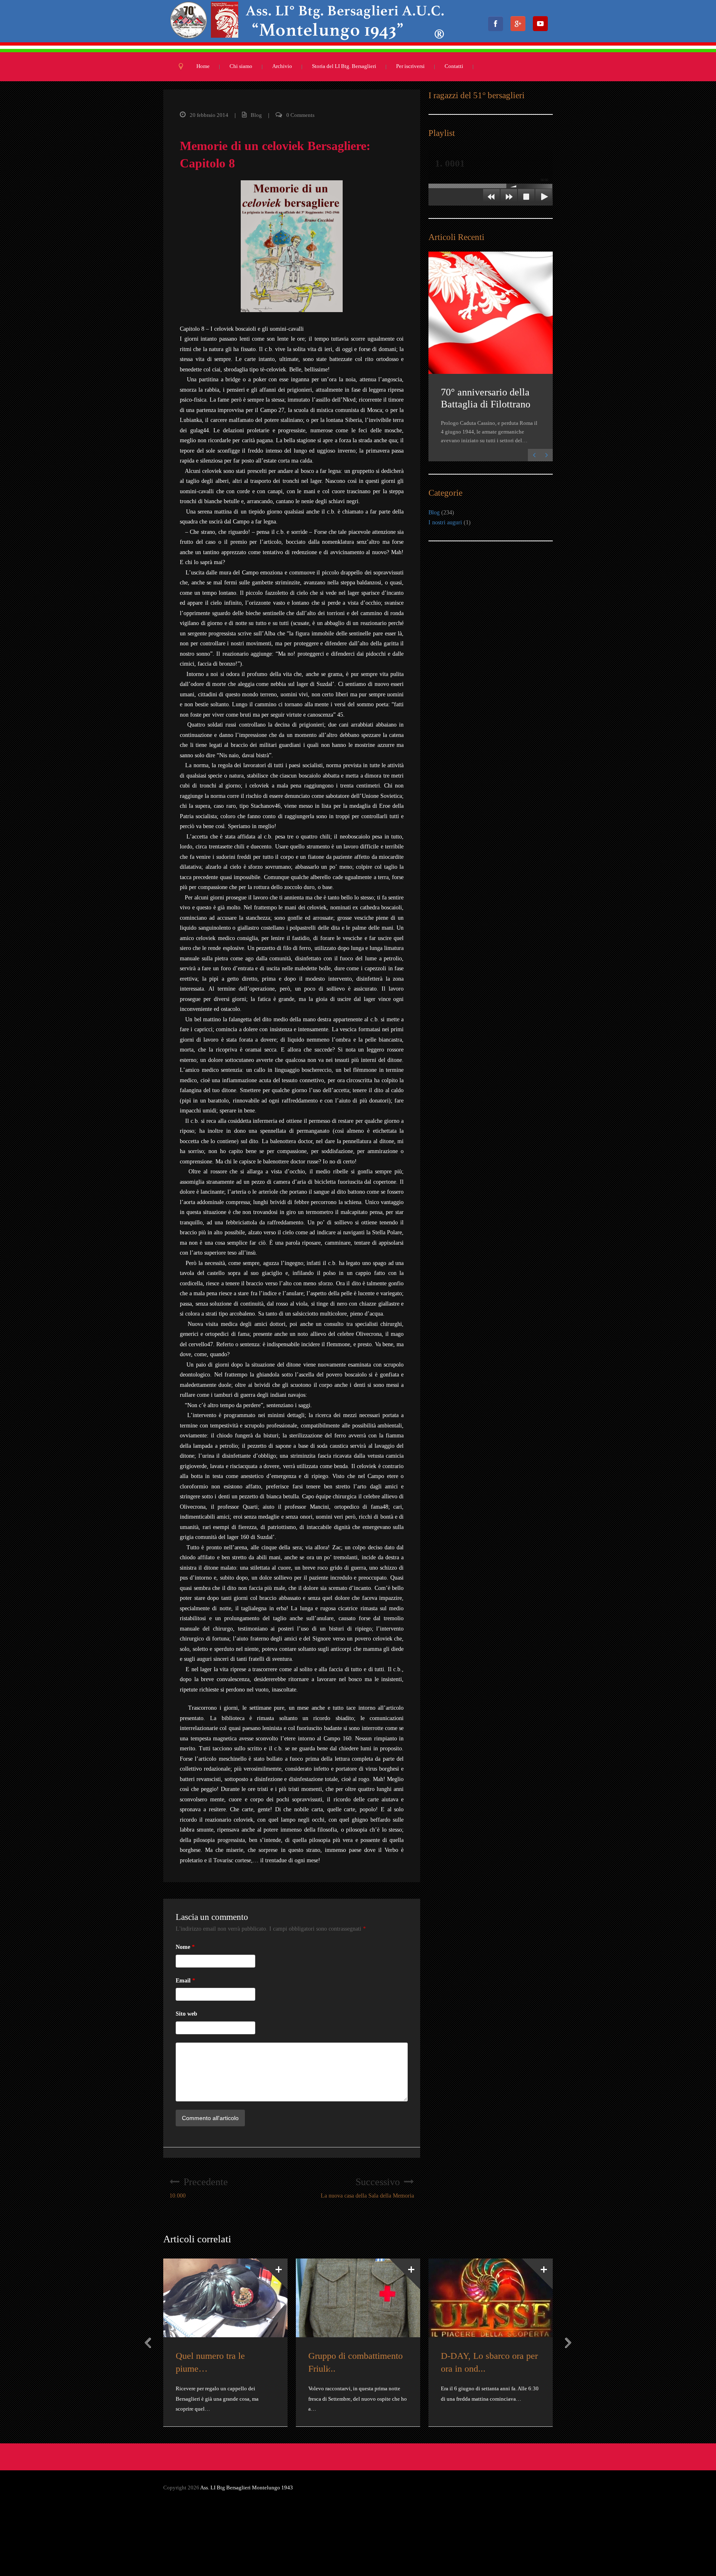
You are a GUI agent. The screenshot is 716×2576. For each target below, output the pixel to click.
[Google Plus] (520, 26)
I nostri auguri (445, 522)
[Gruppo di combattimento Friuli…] (358, 2298)
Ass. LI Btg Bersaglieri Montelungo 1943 (247, 2488)
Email (185, 1981)
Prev (148, 2343)
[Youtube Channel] (543, 26)
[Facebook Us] (498, 26)
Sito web (186, 2014)
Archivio (282, 66)
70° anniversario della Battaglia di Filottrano (486, 398)
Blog (256, 115)
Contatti (454, 66)
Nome (185, 1947)
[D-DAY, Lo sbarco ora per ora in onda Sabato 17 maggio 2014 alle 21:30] (491, 2298)
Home (203, 66)
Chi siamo (241, 66)
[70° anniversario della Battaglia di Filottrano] (491, 313)
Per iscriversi (410, 66)
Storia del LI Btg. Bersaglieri (344, 66)
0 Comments (300, 115)
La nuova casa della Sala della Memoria (367, 2188)
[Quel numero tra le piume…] (225, 2298)
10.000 (199, 2188)
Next (568, 2343)
